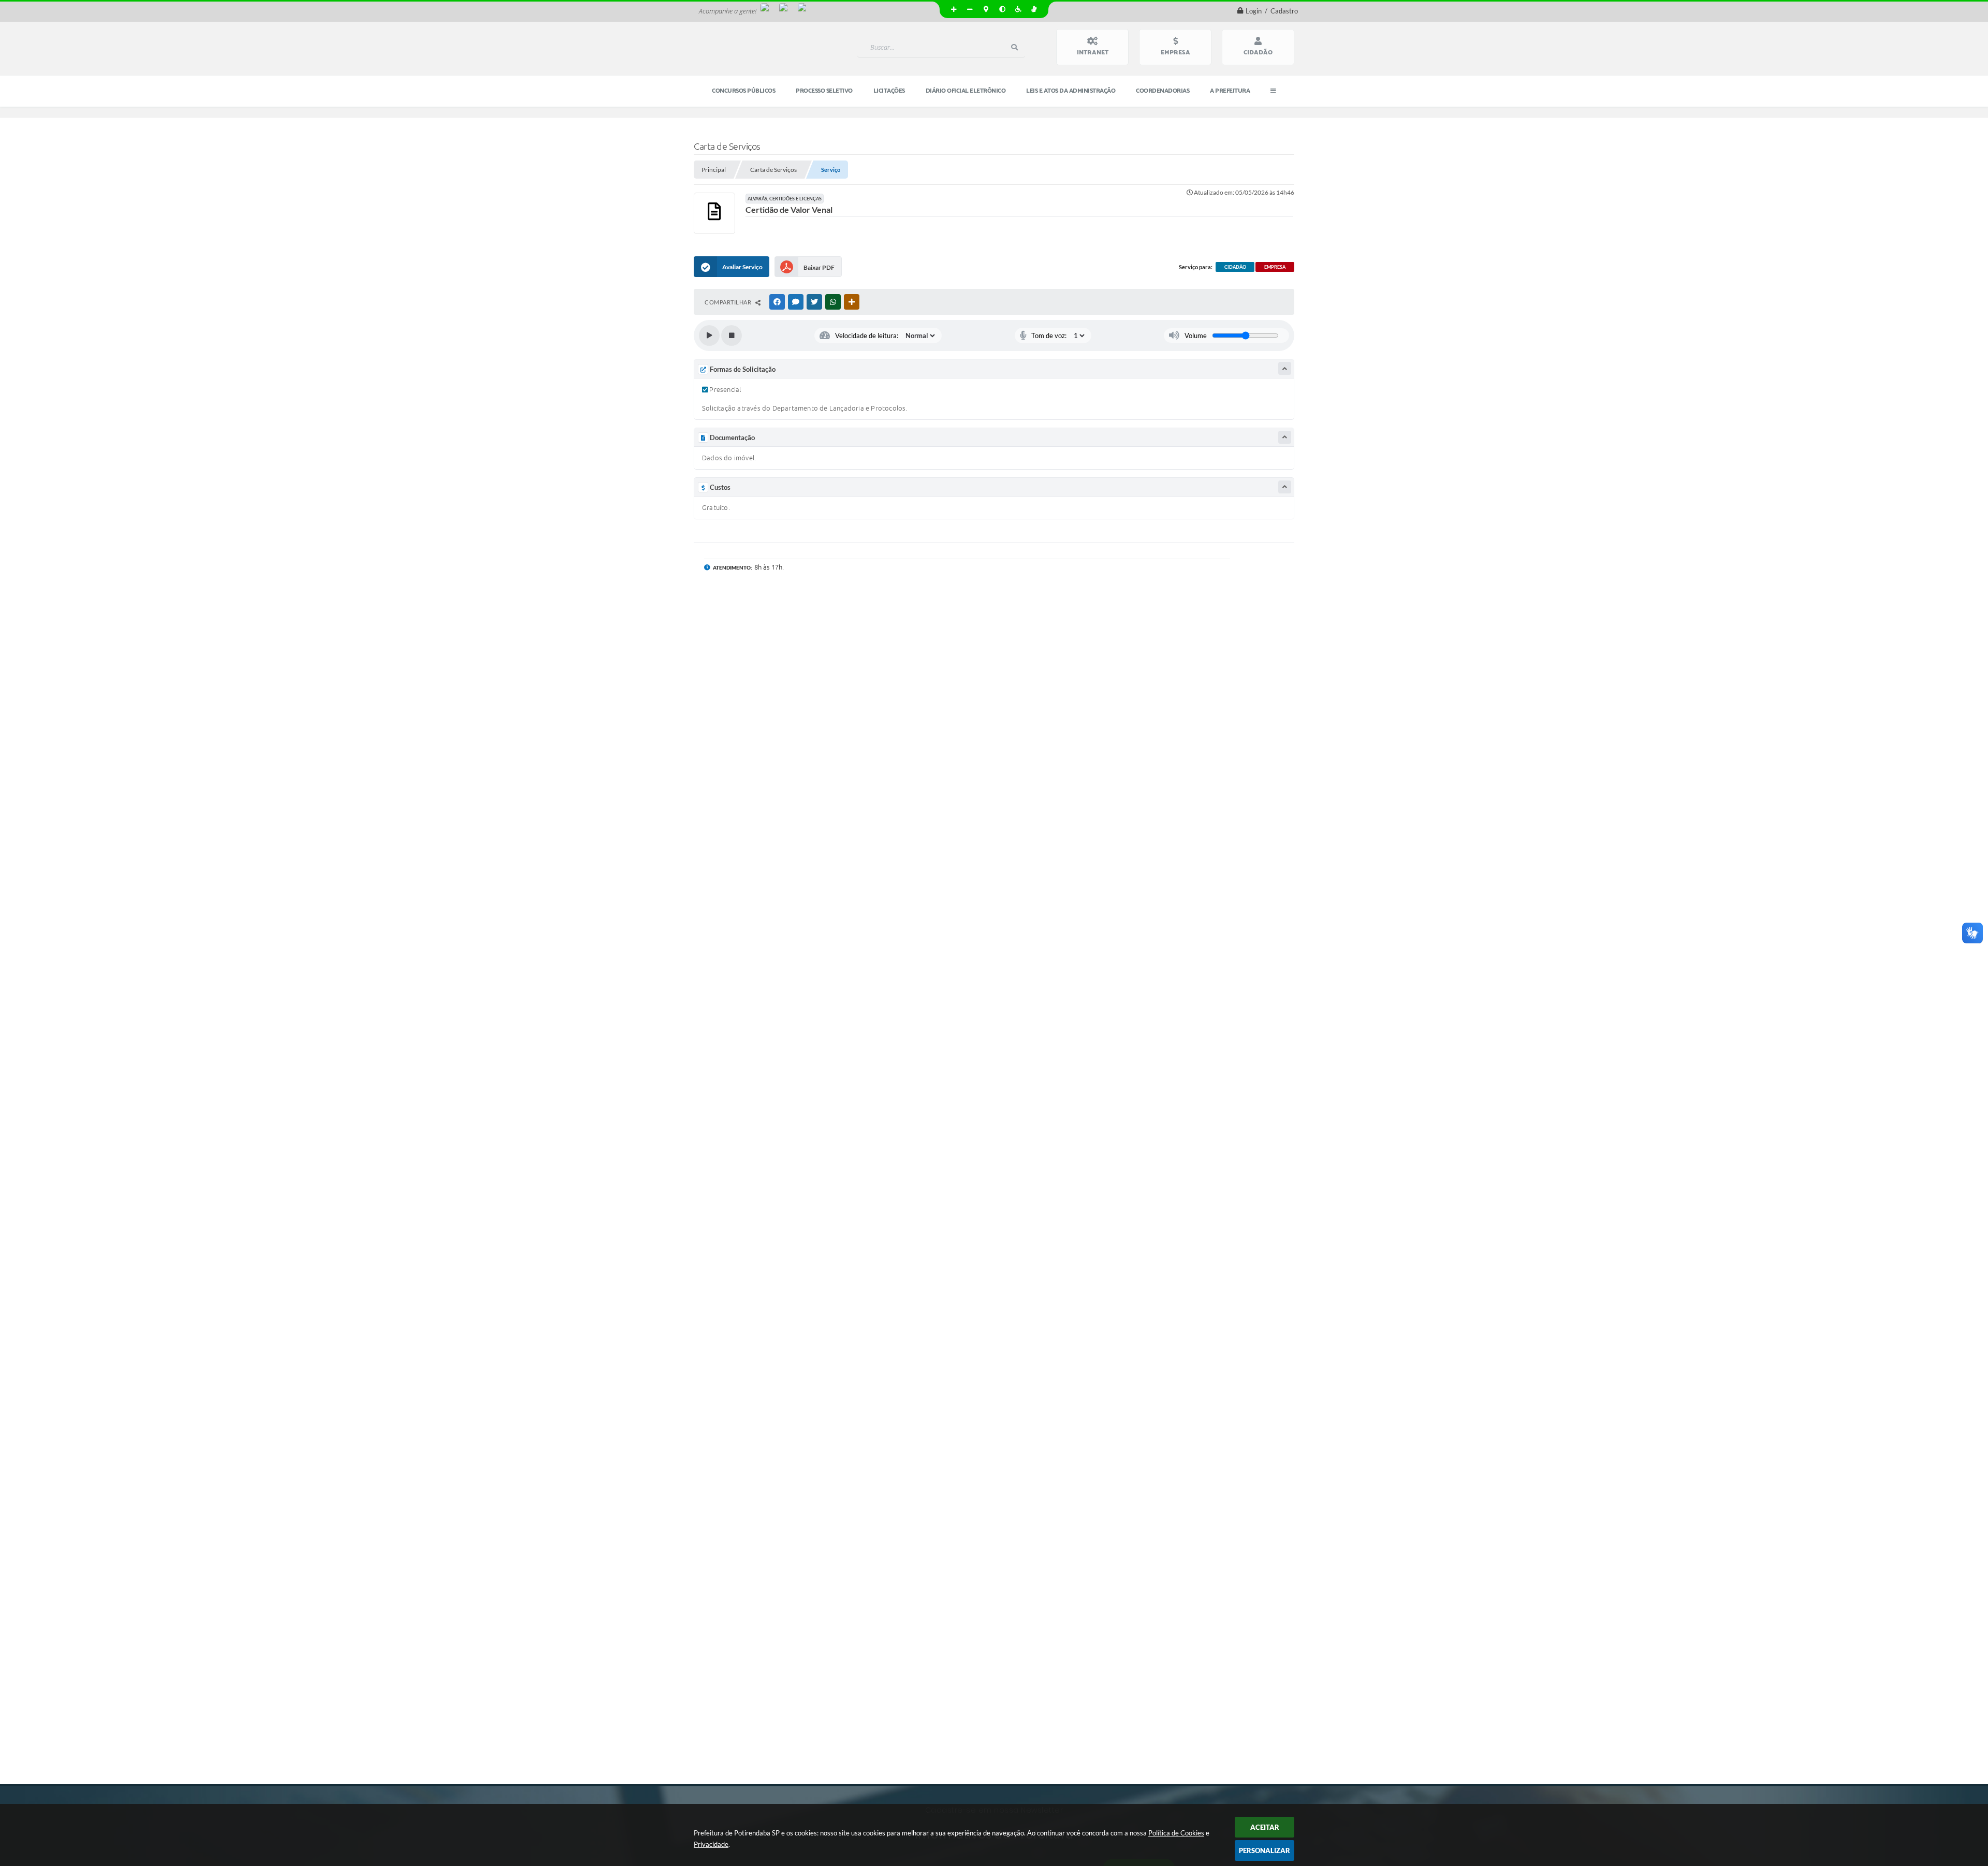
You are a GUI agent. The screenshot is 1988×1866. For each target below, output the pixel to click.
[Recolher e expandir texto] (1285, 368)
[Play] (709, 336)
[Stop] (732, 336)
